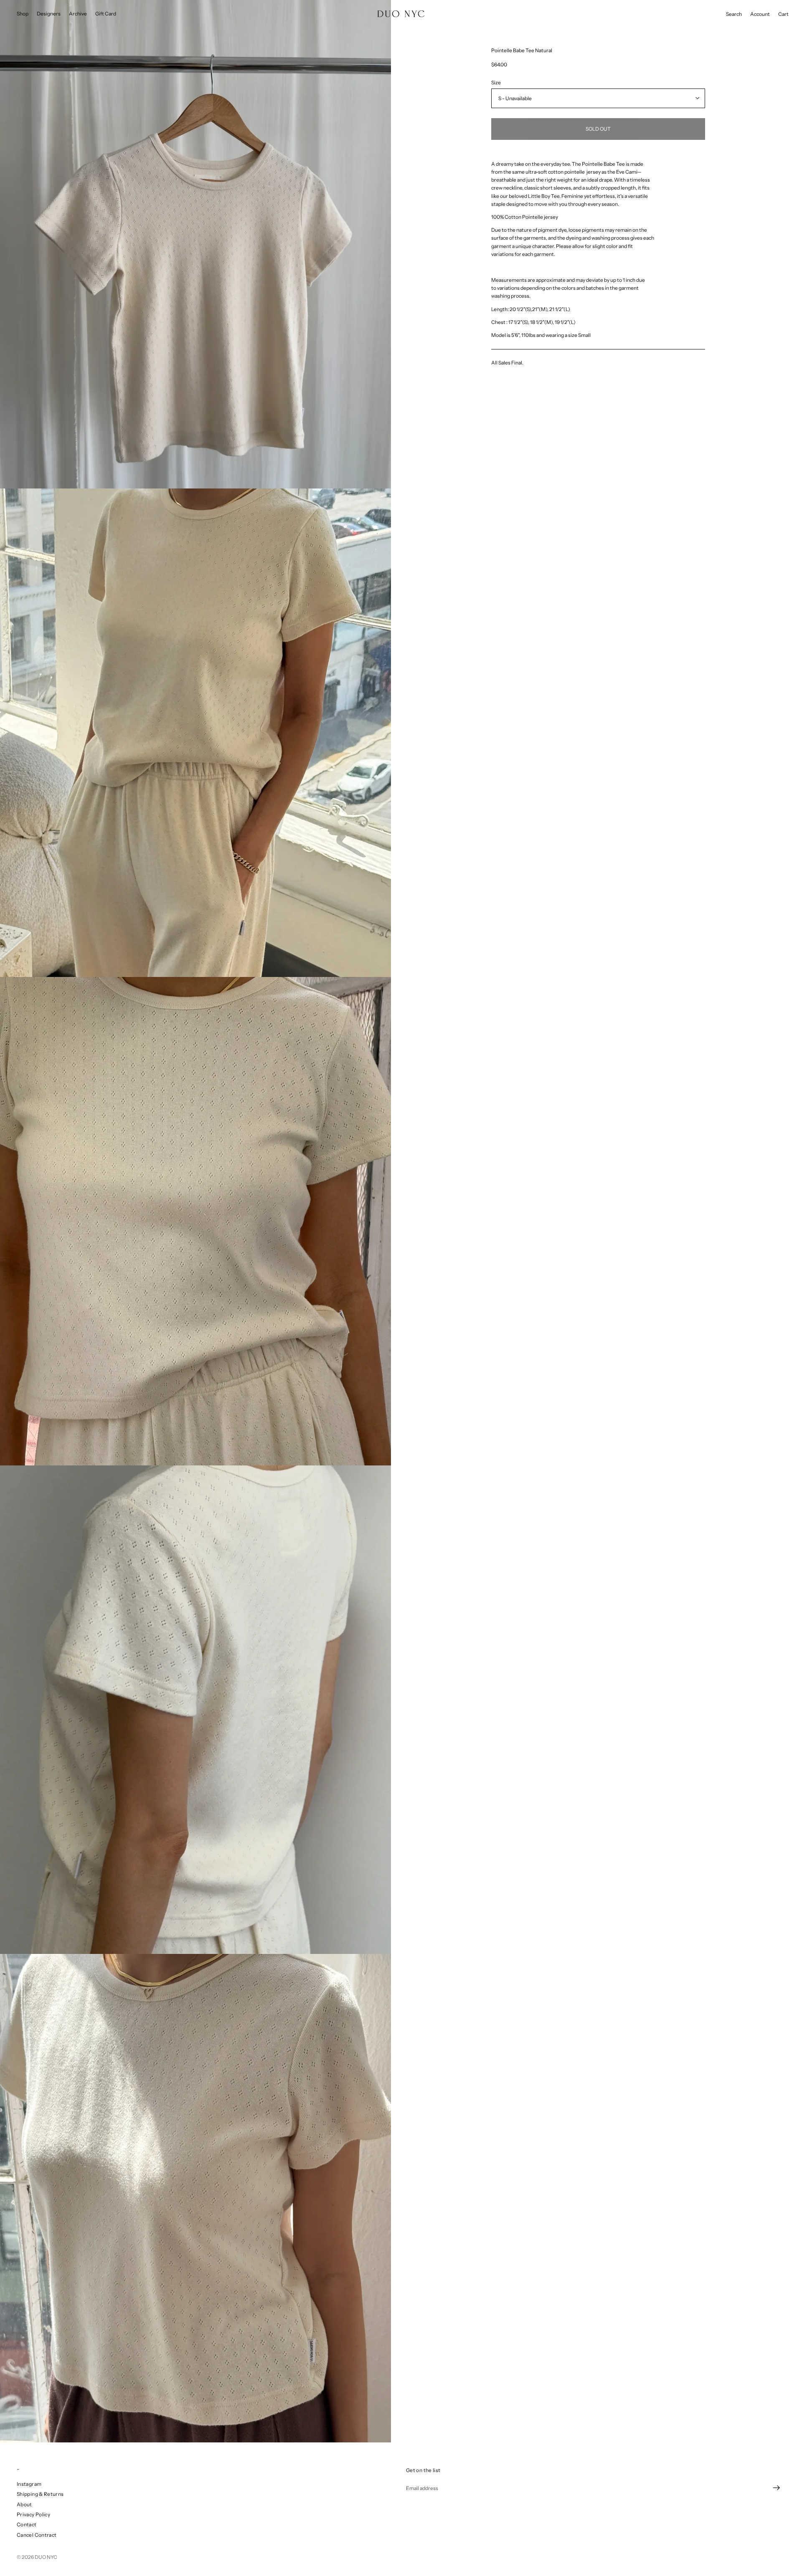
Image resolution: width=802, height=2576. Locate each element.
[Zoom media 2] (195, 733)
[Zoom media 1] (195, 244)
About (24, 2504)
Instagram (29, 2484)
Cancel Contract (37, 2535)
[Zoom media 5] (195, 2198)
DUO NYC (46, 2557)
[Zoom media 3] (195, 1221)
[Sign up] (777, 2488)
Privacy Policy (33, 2514)
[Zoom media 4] (195, 1710)
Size (496, 82)
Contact (27, 2524)
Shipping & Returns (40, 2494)
